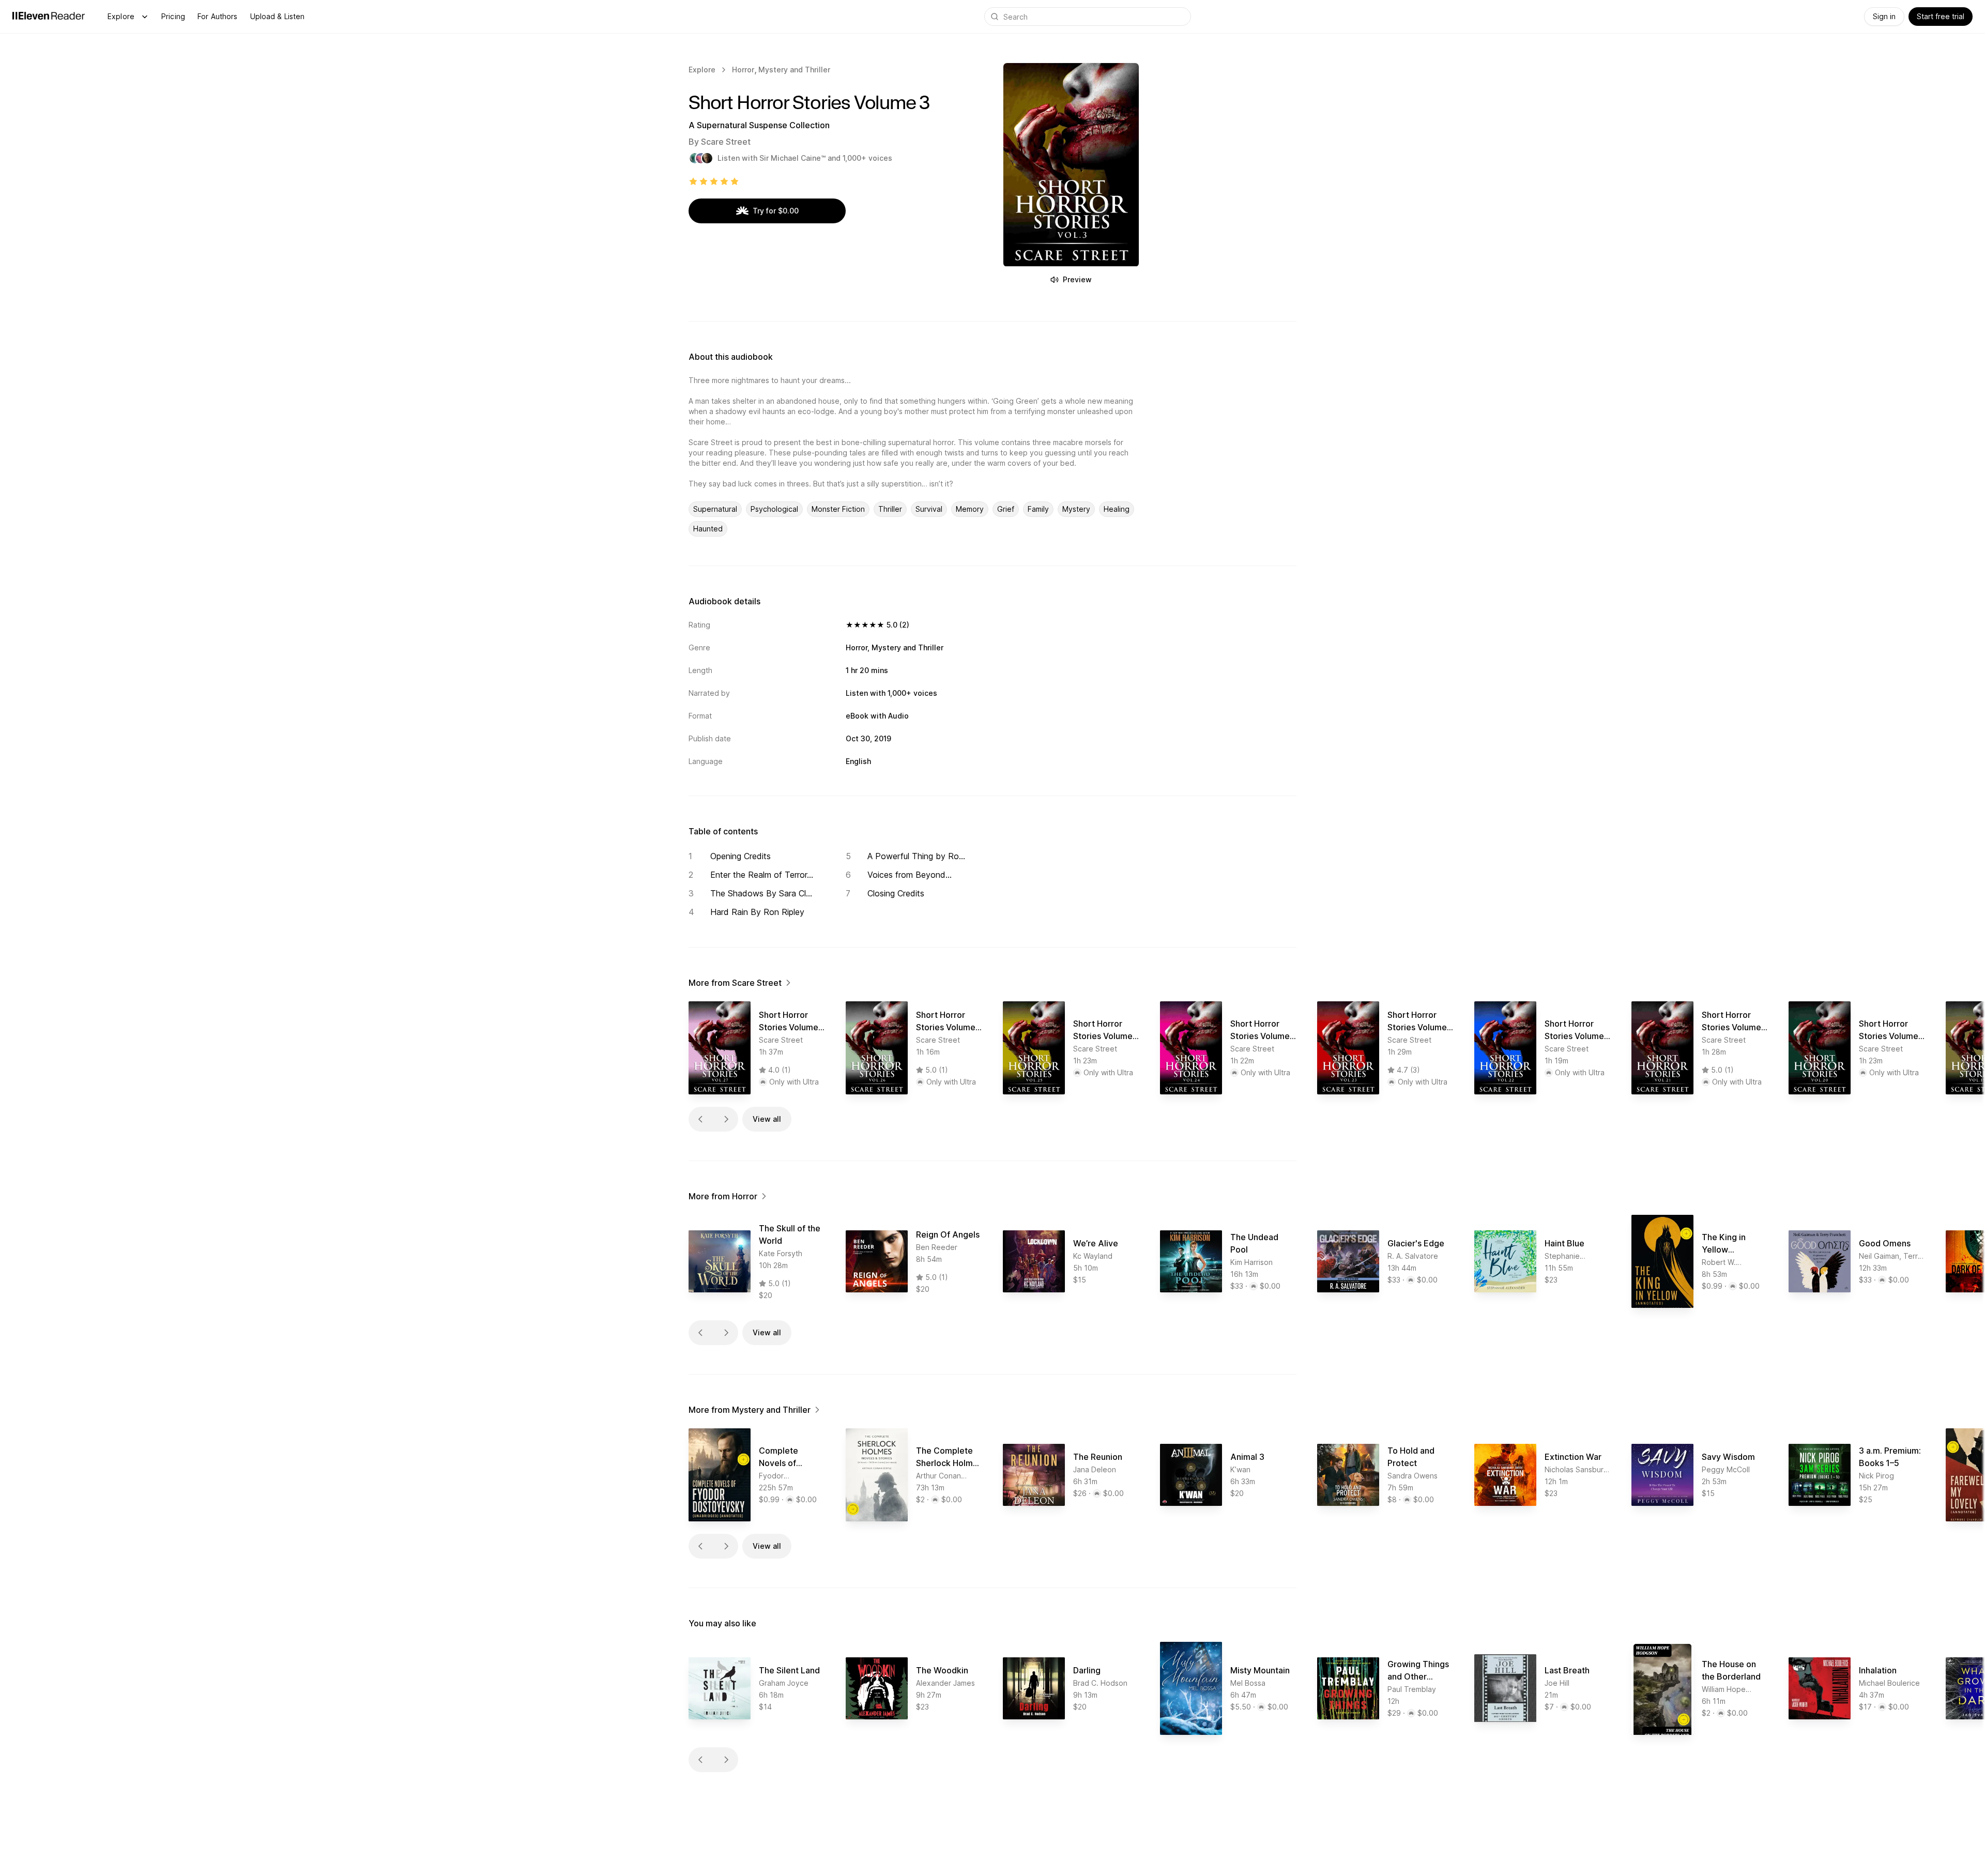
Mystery (1076, 509)
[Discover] (145, 17)
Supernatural (715, 509)
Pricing (173, 16)
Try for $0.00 (776, 211)
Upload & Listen (278, 16)
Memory (970, 509)
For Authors (218, 16)
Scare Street (726, 142)
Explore (121, 16)
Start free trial (1941, 16)
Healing (1117, 509)
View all (767, 1119)
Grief (1006, 509)
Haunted (708, 529)
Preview (1077, 279)
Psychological (774, 509)
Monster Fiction (838, 509)
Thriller (890, 509)
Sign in (1884, 16)
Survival (929, 509)
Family (1038, 509)
